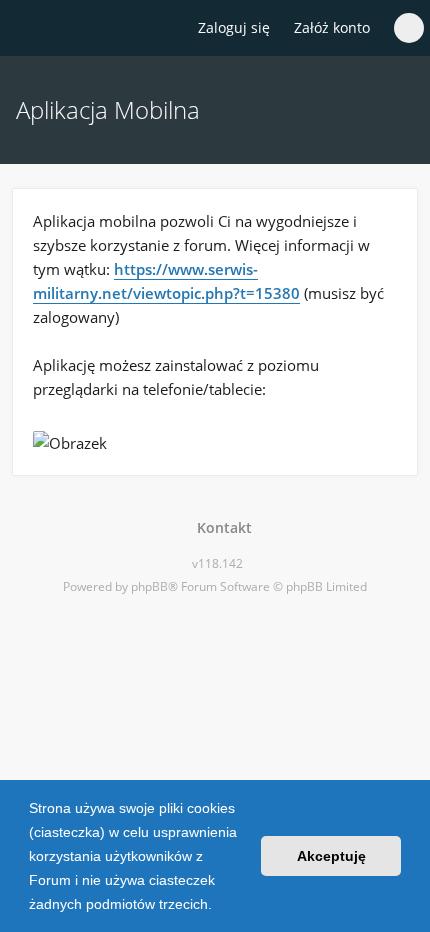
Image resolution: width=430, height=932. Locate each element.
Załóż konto (332, 27)
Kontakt (220, 527)
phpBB (149, 586)
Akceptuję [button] (331, 856)
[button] (219, 906)
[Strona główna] (27, 29)
